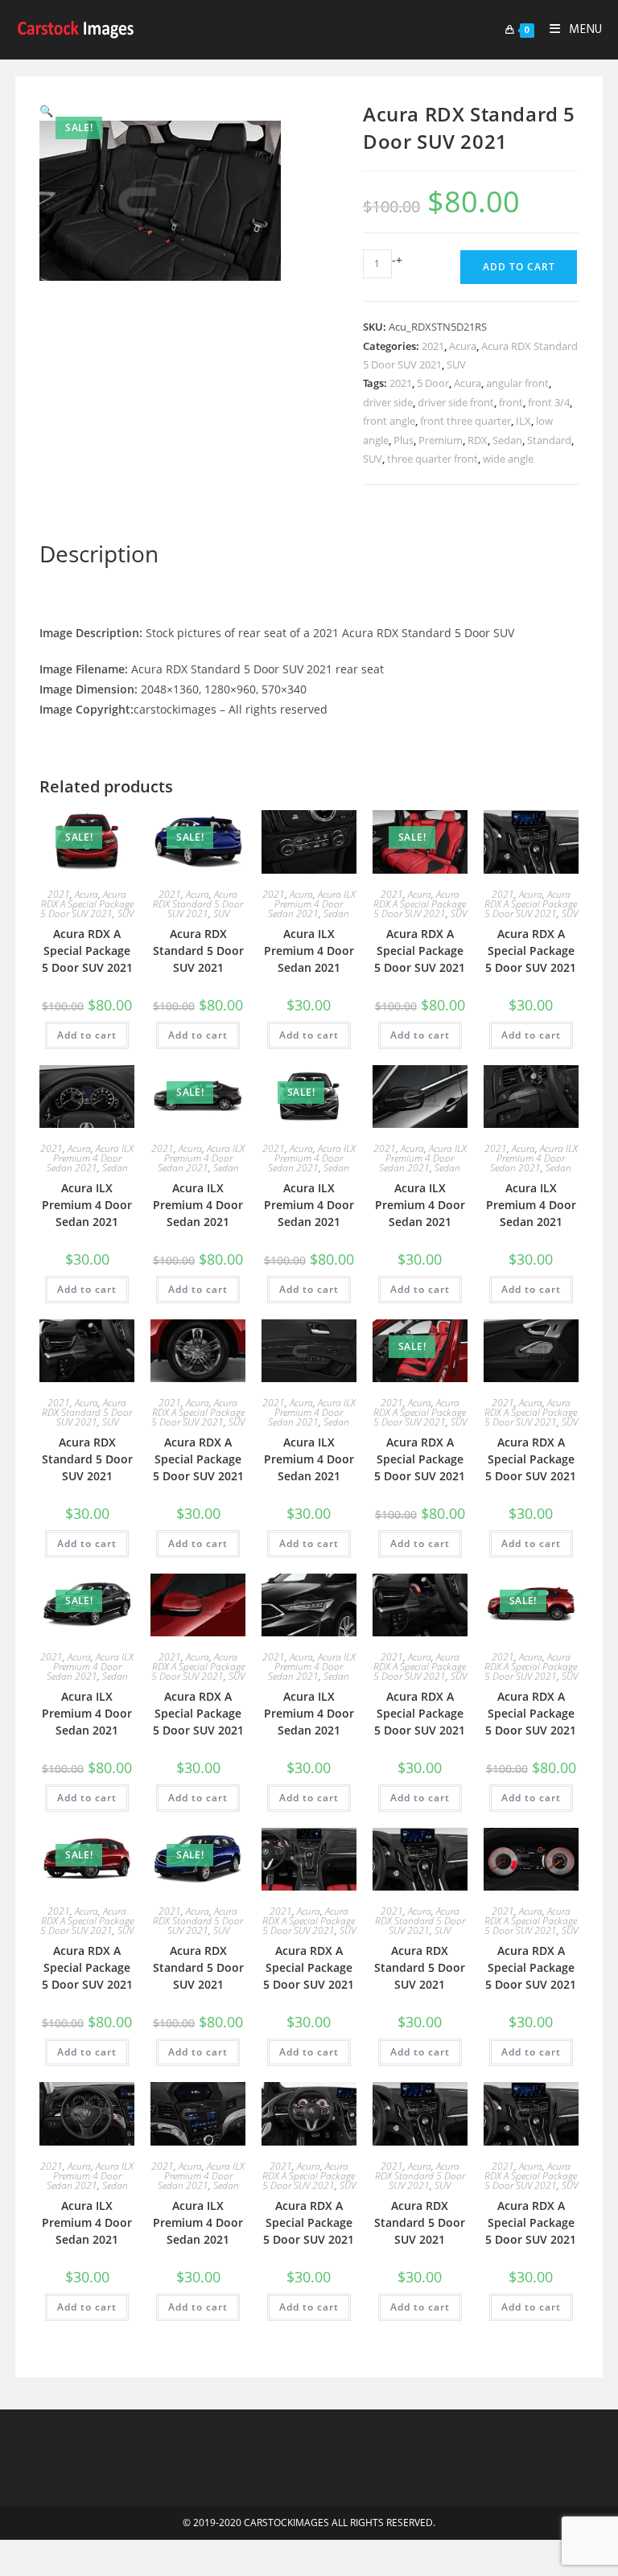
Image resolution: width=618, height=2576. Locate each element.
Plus (404, 440)
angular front (517, 383)
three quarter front (433, 459)
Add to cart (519, 267)
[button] (46, 111)
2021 (433, 346)
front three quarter (466, 421)
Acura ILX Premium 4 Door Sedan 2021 (312, 904)
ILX (523, 421)
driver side (388, 402)
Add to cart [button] (87, 1035)
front (511, 402)
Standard (549, 440)
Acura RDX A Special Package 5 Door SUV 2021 (87, 904)
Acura (463, 346)
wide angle (508, 459)
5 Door (433, 383)
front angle (389, 421)
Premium (441, 440)
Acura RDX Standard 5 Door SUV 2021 (198, 904)
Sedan (507, 440)
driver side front (456, 402)
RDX (478, 440)
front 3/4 (549, 402)
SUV (456, 364)
